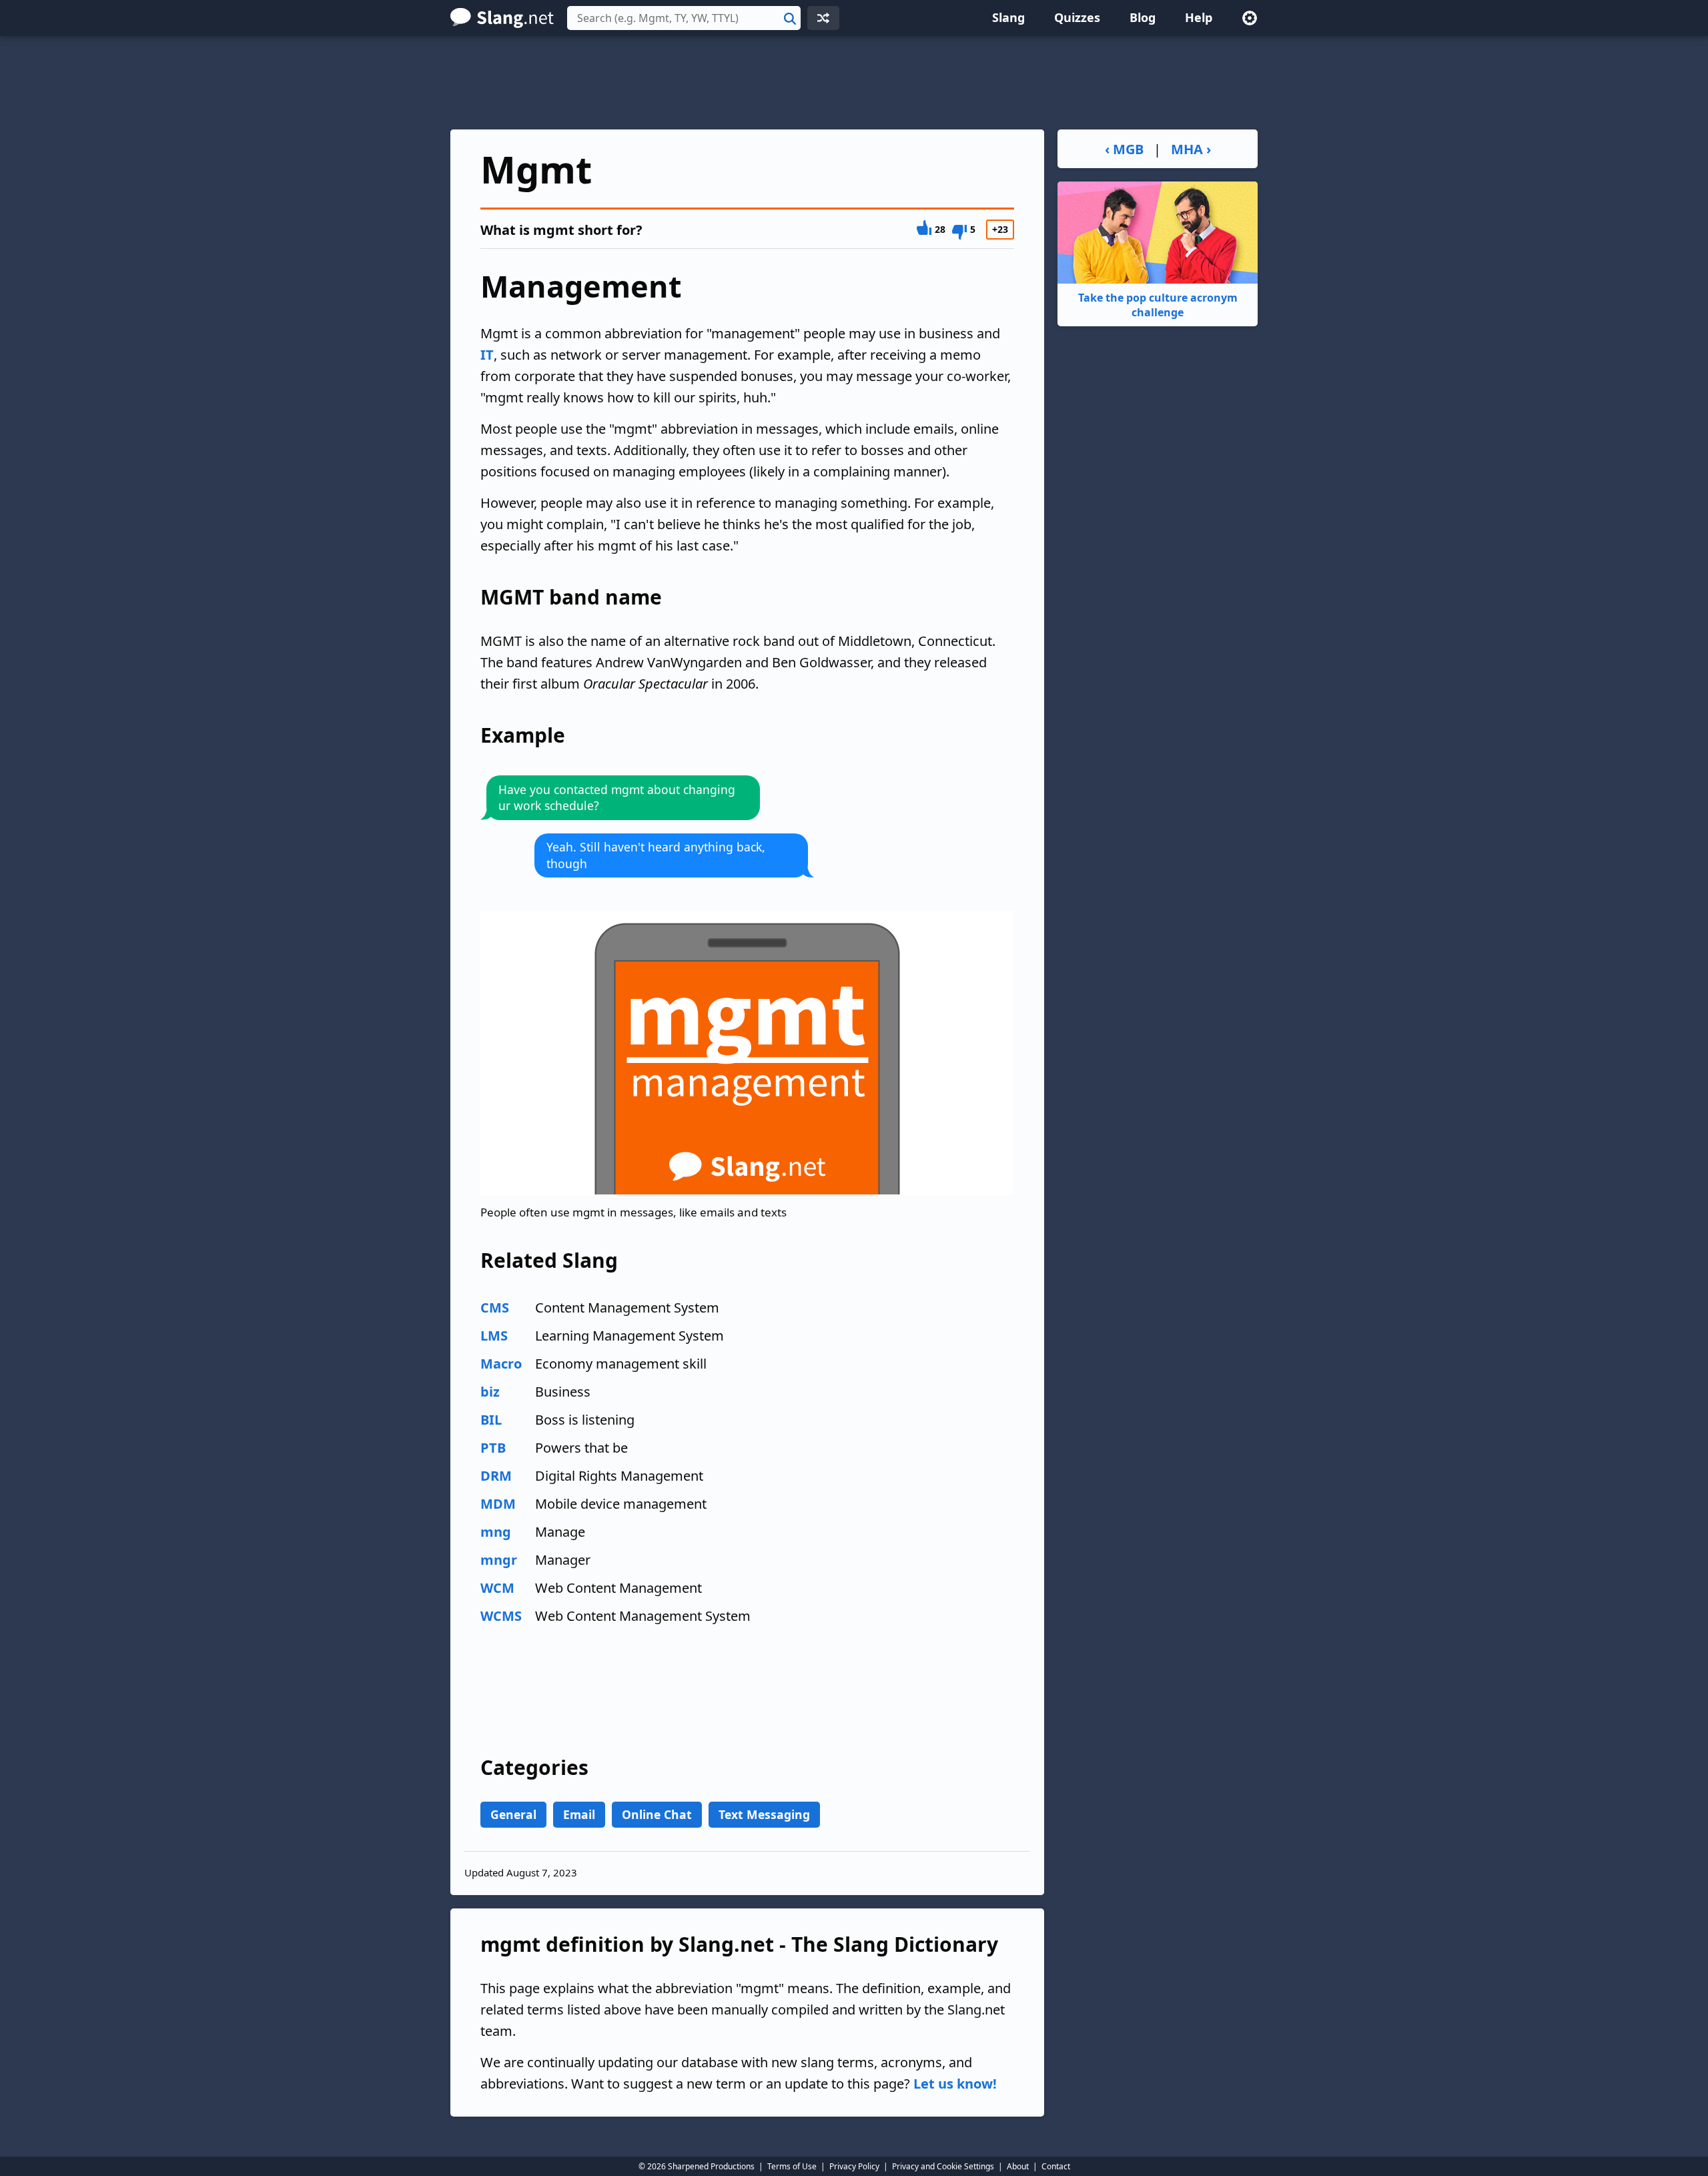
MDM (498, 1504)
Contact (1056, 2166)
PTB (493, 1448)
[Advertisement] (854, 83)
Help (1199, 17)
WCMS (501, 1616)
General (513, 1814)
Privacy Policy (854, 2166)
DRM (496, 1476)
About (1018, 2166)
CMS (495, 1308)
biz (490, 1392)
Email (579, 1814)
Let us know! (955, 2084)
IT (487, 355)
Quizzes (1077, 17)
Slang (1008, 17)
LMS (494, 1336)
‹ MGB (1124, 149)
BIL (491, 1420)
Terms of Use (792, 2166)
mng (496, 1532)
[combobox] (684, 18)
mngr (499, 1560)
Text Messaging (764, 1814)
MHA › (1191, 149)
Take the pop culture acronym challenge (1158, 305)
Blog (1143, 17)
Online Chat (657, 1814)
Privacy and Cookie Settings (943, 2166)
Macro (501, 1364)
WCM (497, 1588)
